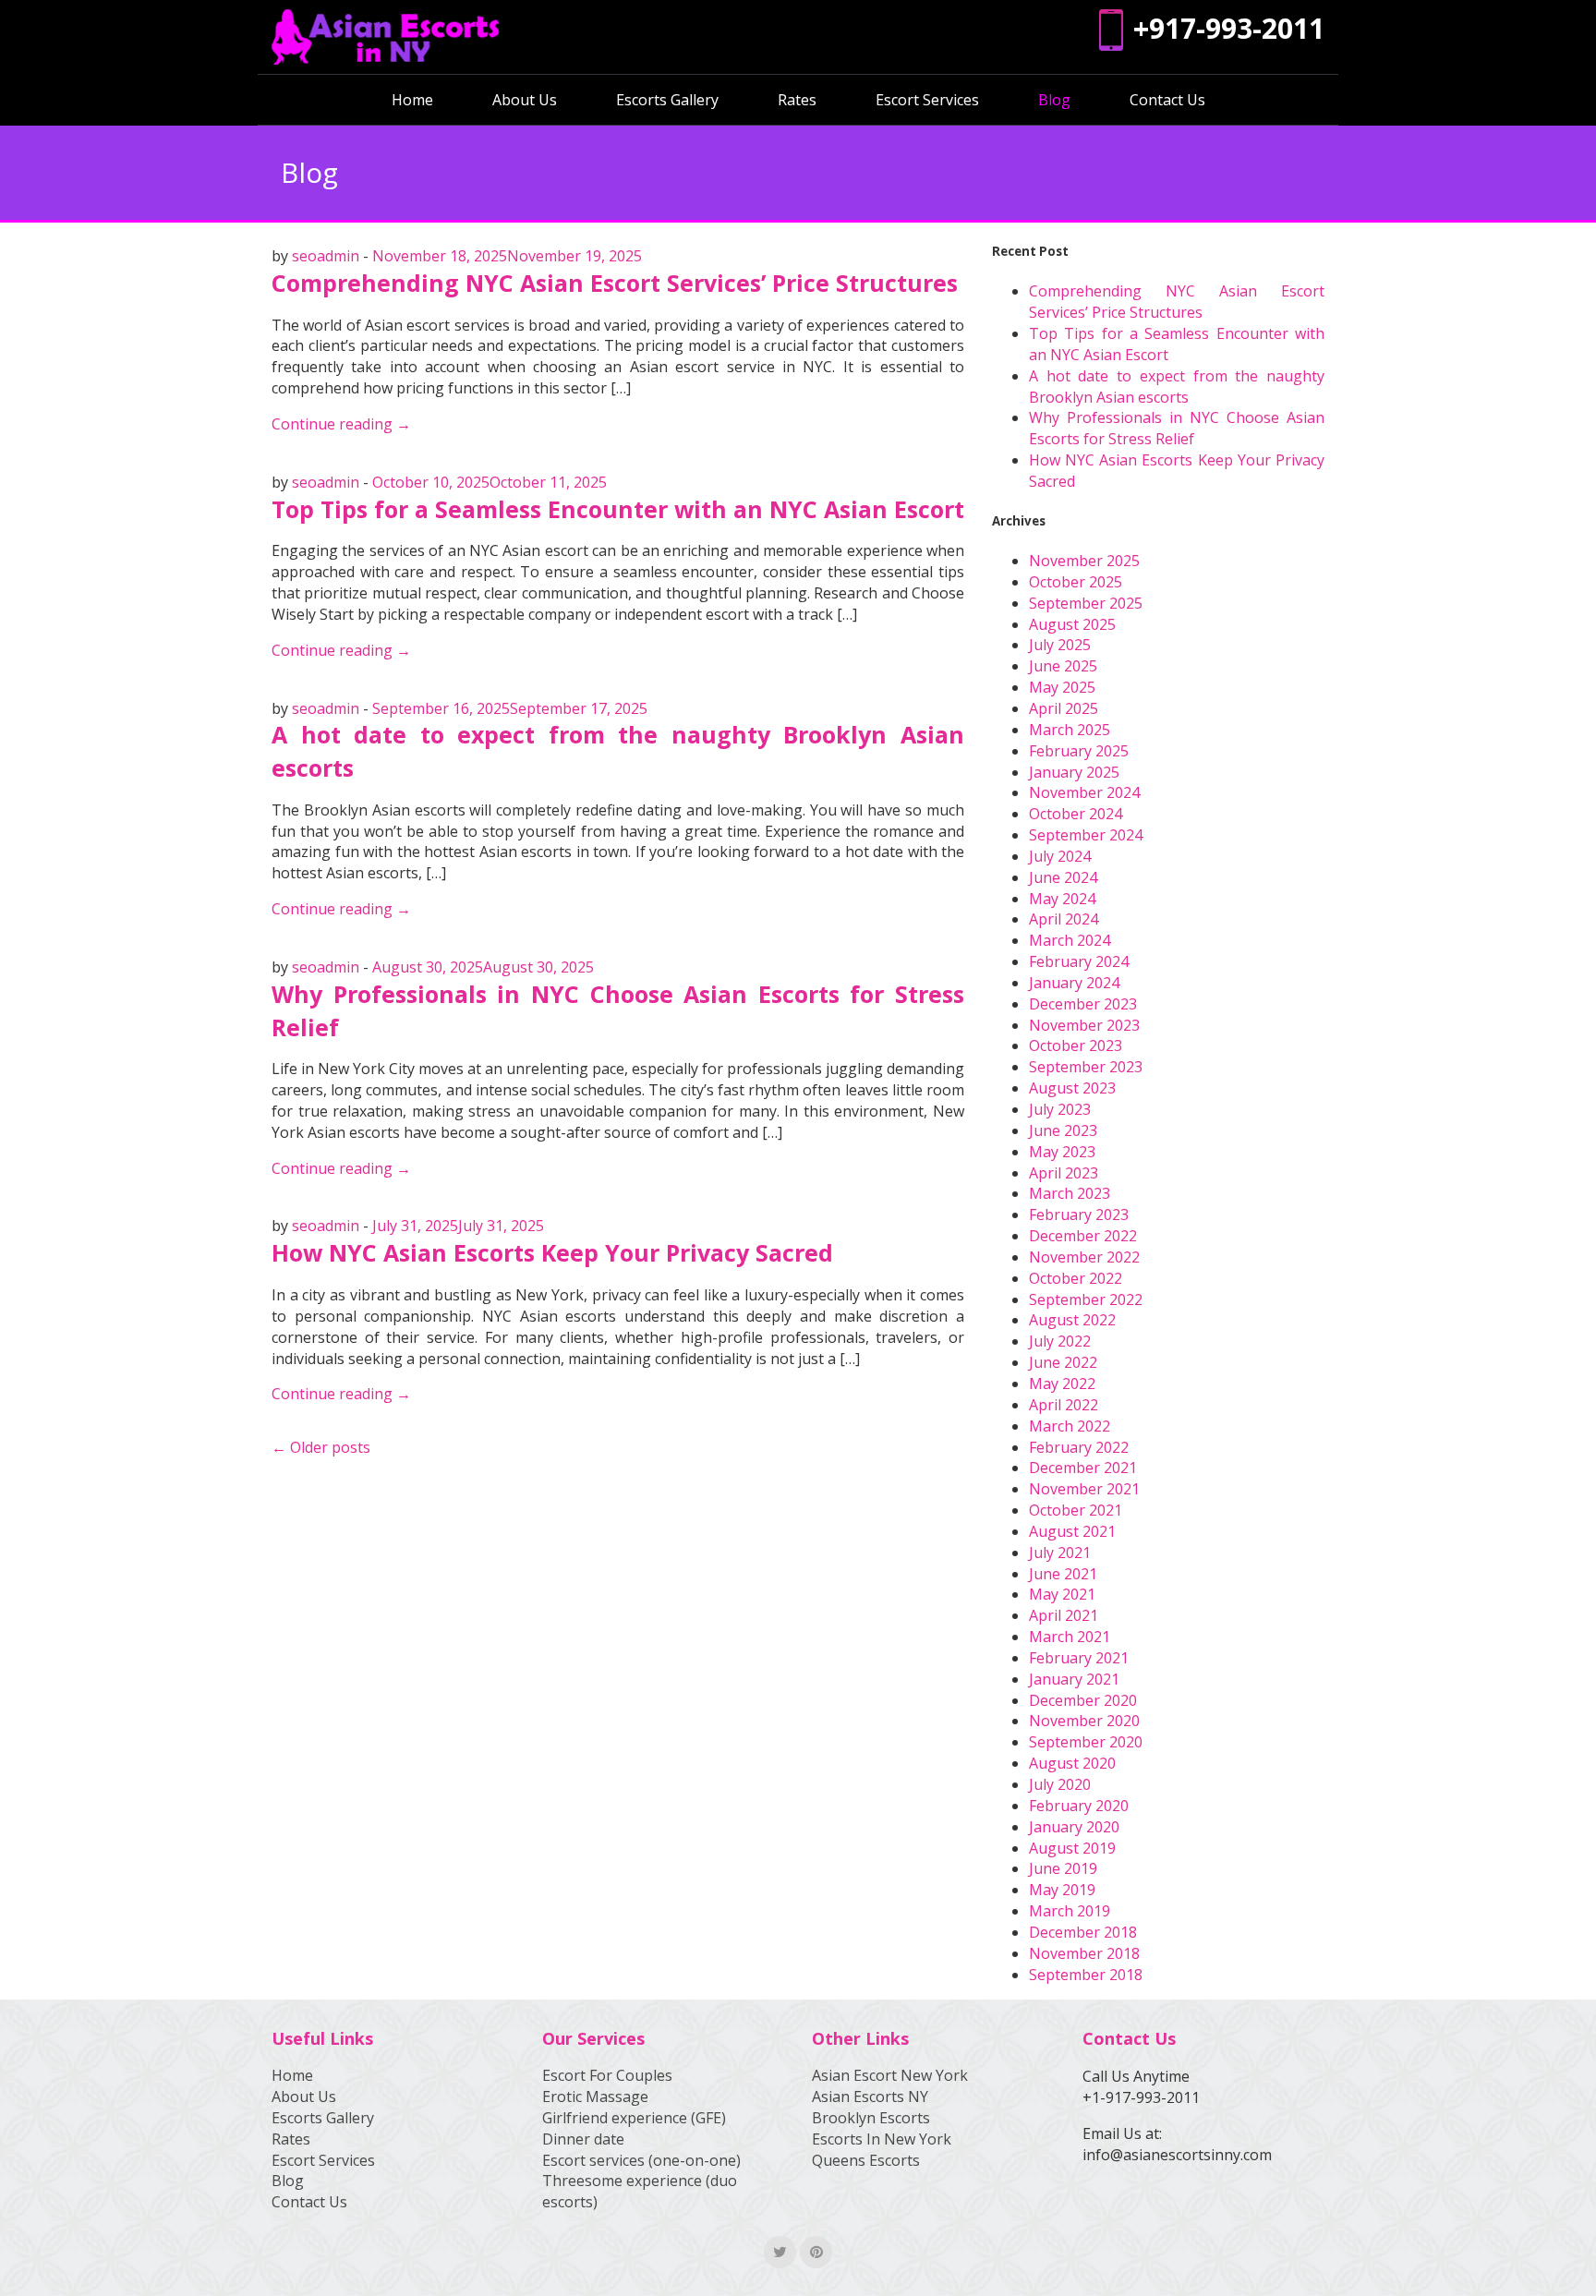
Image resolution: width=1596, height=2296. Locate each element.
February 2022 (1079, 1447)
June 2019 (1063, 1868)
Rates (797, 100)
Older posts (330, 1447)
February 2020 (1079, 1806)
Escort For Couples (607, 2075)
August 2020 (1072, 1763)
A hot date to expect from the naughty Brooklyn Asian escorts (1177, 387)
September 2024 (1086, 835)
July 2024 (1060, 856)
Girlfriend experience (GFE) (634, 2118)
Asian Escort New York (890, 2075)
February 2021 (1079, 1658)
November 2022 (1084, 1257)
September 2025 (1086, 603)
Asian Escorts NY (870, 2097)
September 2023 (1086, 1067)
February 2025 (1079, 751)
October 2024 (1076, 814)
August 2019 (1072, 1848)
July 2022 (1060, 1341)
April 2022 (1064, 1405)
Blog (1054, 100)
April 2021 (1064, 1615)
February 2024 (1079, 961)
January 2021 (1074, 1679)
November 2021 (1084, 1489)
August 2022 (1072, 1320)
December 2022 (1083, 1236)
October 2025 (1076, 582)
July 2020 (1060, 1784)
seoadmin (326, 256)
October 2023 (1076, 1045)
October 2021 (1076, 1510)
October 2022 (1076, 1278)
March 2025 (1070, 730)
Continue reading (341, 424)
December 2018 (1083, 1932)
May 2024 (1062, 899)
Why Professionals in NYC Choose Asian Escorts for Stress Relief (1177, 428)
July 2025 (1060, 645)
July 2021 (1060, 1553)
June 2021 (1063, 1574)
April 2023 (1064, 1173)
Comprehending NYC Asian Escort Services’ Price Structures (615, 283)
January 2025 (1074, 772)
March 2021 (1070, 1637)
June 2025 (1063, 666)
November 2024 (1084, 792)
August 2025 (1072, 624)
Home (412, 100)
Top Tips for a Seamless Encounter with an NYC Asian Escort (618, 509)
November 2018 (1084, 1953)
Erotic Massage (595, 2097)
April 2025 (1064, 708)
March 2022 (1070, 1426)
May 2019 (1062, 1890)
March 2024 (1070, 940)
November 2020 (1084, 1721)
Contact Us (1167, 100)
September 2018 (1086, 1975)
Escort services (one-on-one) (641, 2160)
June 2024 (1063, 877)
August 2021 (1072, 1531)
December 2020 (1083, 1700)
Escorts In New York (882, 2139)
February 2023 (1079, 1214)
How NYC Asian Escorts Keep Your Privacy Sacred (552, 1252)
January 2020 (1074, 1827)
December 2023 (1083, 1004)
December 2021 (1083, 1468)
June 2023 (1063, 1130)
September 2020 (1086, 1742)
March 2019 (1070, 1911)
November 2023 (1084, 1025)
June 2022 (1063, 1362)
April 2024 (1064, 919)
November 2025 (1084, 561)
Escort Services (927, 100)
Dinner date (583, 2139)
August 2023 (1072, 1088)
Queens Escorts (866, 2160)
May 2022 (1062, 1384)
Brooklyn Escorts (871, 2118)
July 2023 (1060, 1109)
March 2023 (1070, 1193)
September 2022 (1086, 1299)
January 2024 (1074, 983)
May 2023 (1062, 1152)
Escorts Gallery (667, 100)
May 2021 (1062, 1594)
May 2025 (1062, 687)
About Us (525, 100)
